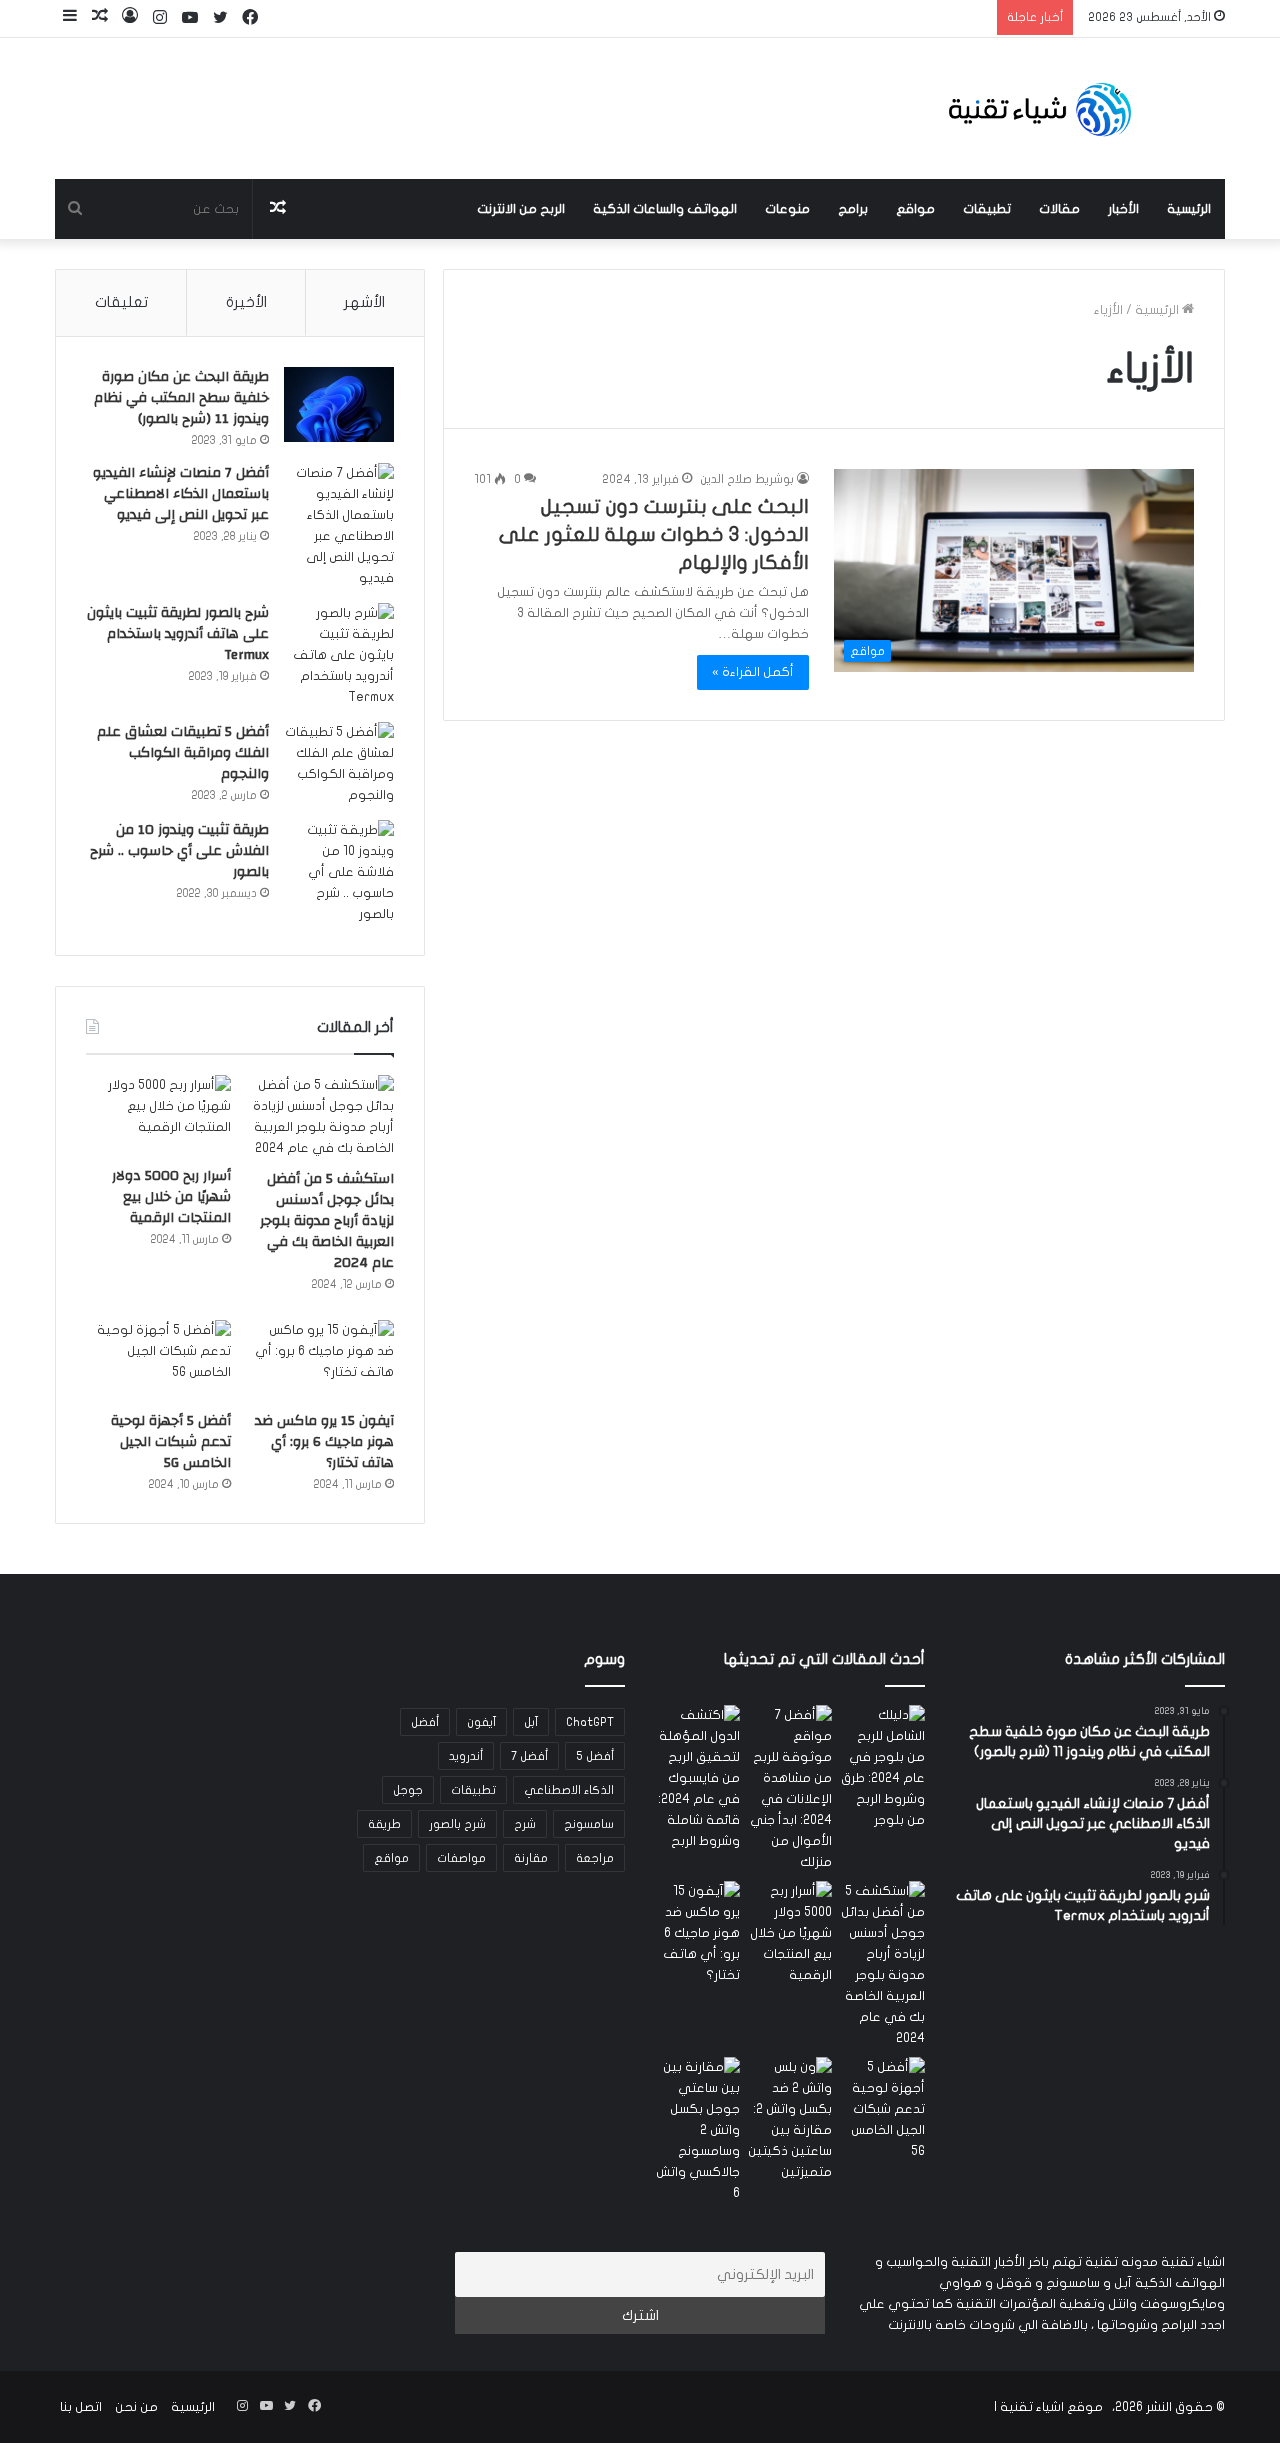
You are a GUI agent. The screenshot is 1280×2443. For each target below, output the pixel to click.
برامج (853, 209)
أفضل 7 (529, 1756)
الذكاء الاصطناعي (569, 1790)
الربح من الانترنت (521, 209)
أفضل (425, 1722)
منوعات (787, 209)
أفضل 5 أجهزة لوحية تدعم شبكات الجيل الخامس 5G (171, 1442)
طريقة (384, 1824)
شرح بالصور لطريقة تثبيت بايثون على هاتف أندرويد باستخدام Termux (178, 634)
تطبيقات (987, 209)
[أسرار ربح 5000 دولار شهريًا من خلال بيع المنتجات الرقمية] (158, 1116)
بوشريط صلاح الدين (747, 479)
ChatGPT (590, 1722)
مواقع (915, 209)
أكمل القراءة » (753, 672)
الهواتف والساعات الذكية (665, 209)
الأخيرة (246, 302)
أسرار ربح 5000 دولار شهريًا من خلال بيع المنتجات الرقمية (171, 1197)
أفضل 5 (595, 1756)
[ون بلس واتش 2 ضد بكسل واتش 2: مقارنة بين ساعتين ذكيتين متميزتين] (790, 2120)
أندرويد (466, 1756)
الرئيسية (1189, 209)
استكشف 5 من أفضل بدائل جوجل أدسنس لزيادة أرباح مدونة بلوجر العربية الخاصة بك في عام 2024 (327, 1221)
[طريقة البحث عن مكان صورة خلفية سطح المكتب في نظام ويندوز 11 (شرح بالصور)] (339, 404)
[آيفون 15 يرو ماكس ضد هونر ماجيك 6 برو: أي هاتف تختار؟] (321, 1361)
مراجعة (595, 1858)
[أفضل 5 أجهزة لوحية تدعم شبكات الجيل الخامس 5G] (158, 1361)
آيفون (481, 1722)
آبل (531, 1722)
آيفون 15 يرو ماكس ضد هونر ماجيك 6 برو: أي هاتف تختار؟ (324, 1442)
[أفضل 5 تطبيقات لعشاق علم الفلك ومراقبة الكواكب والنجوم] (339, 764)
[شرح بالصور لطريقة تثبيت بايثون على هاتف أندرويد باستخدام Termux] (339, 655)
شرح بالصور (457, 1824)
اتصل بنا (81, 2407)
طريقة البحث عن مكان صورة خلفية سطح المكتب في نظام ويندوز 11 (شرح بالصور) (181, 398)
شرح (525, 1824)
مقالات (1059, 209)
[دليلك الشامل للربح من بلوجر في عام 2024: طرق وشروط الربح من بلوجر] (882, 1768)
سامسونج (589, 1824)
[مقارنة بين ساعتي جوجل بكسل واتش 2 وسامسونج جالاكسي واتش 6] (697, 2130)
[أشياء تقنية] (1040, 108)
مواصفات (461, 1858)
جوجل (408, 1790)
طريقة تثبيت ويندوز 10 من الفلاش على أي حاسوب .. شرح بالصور (179, 851)
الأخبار (1123, 209)
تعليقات (121, 302)
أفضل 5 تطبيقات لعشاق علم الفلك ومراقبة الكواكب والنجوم (183, 753)
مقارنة (531, 1858)
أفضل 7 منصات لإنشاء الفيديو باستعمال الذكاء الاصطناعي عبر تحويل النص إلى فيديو (181, 494)
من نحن (136, 2407)
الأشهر (364, 302)
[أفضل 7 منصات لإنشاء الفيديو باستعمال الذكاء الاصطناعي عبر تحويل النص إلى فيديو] (339, 526)
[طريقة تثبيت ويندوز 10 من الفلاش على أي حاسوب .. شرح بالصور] (339, 872)
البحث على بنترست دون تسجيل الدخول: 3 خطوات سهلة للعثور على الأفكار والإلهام (654, 534)
